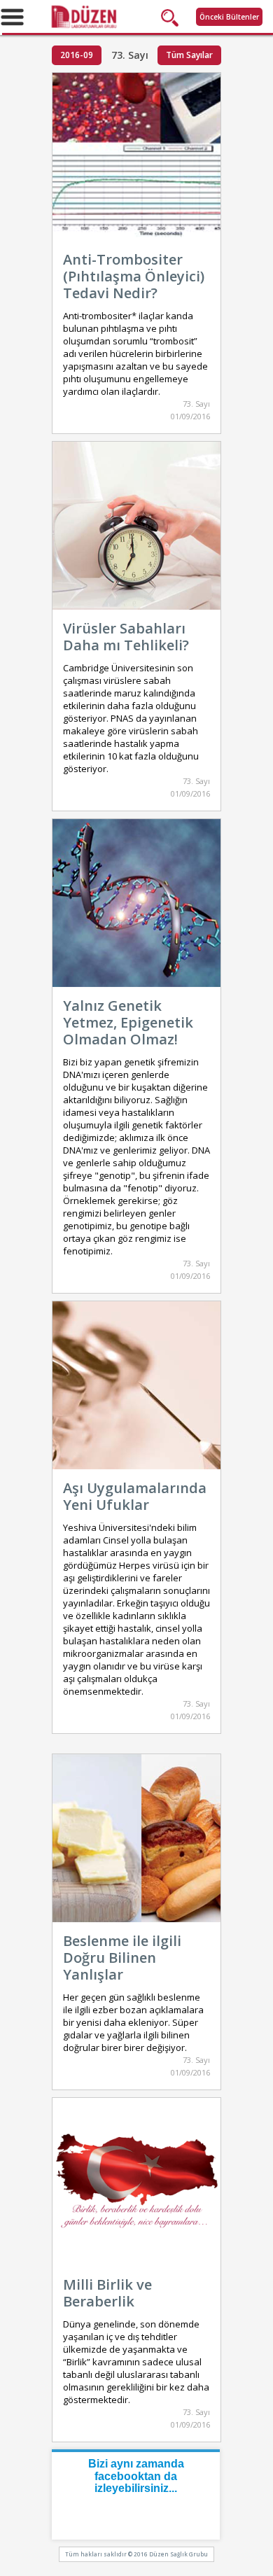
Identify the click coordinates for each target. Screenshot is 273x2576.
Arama (173, 17)
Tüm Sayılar (189, 55)
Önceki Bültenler (229, 17)
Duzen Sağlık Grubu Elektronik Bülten (136, 16)
